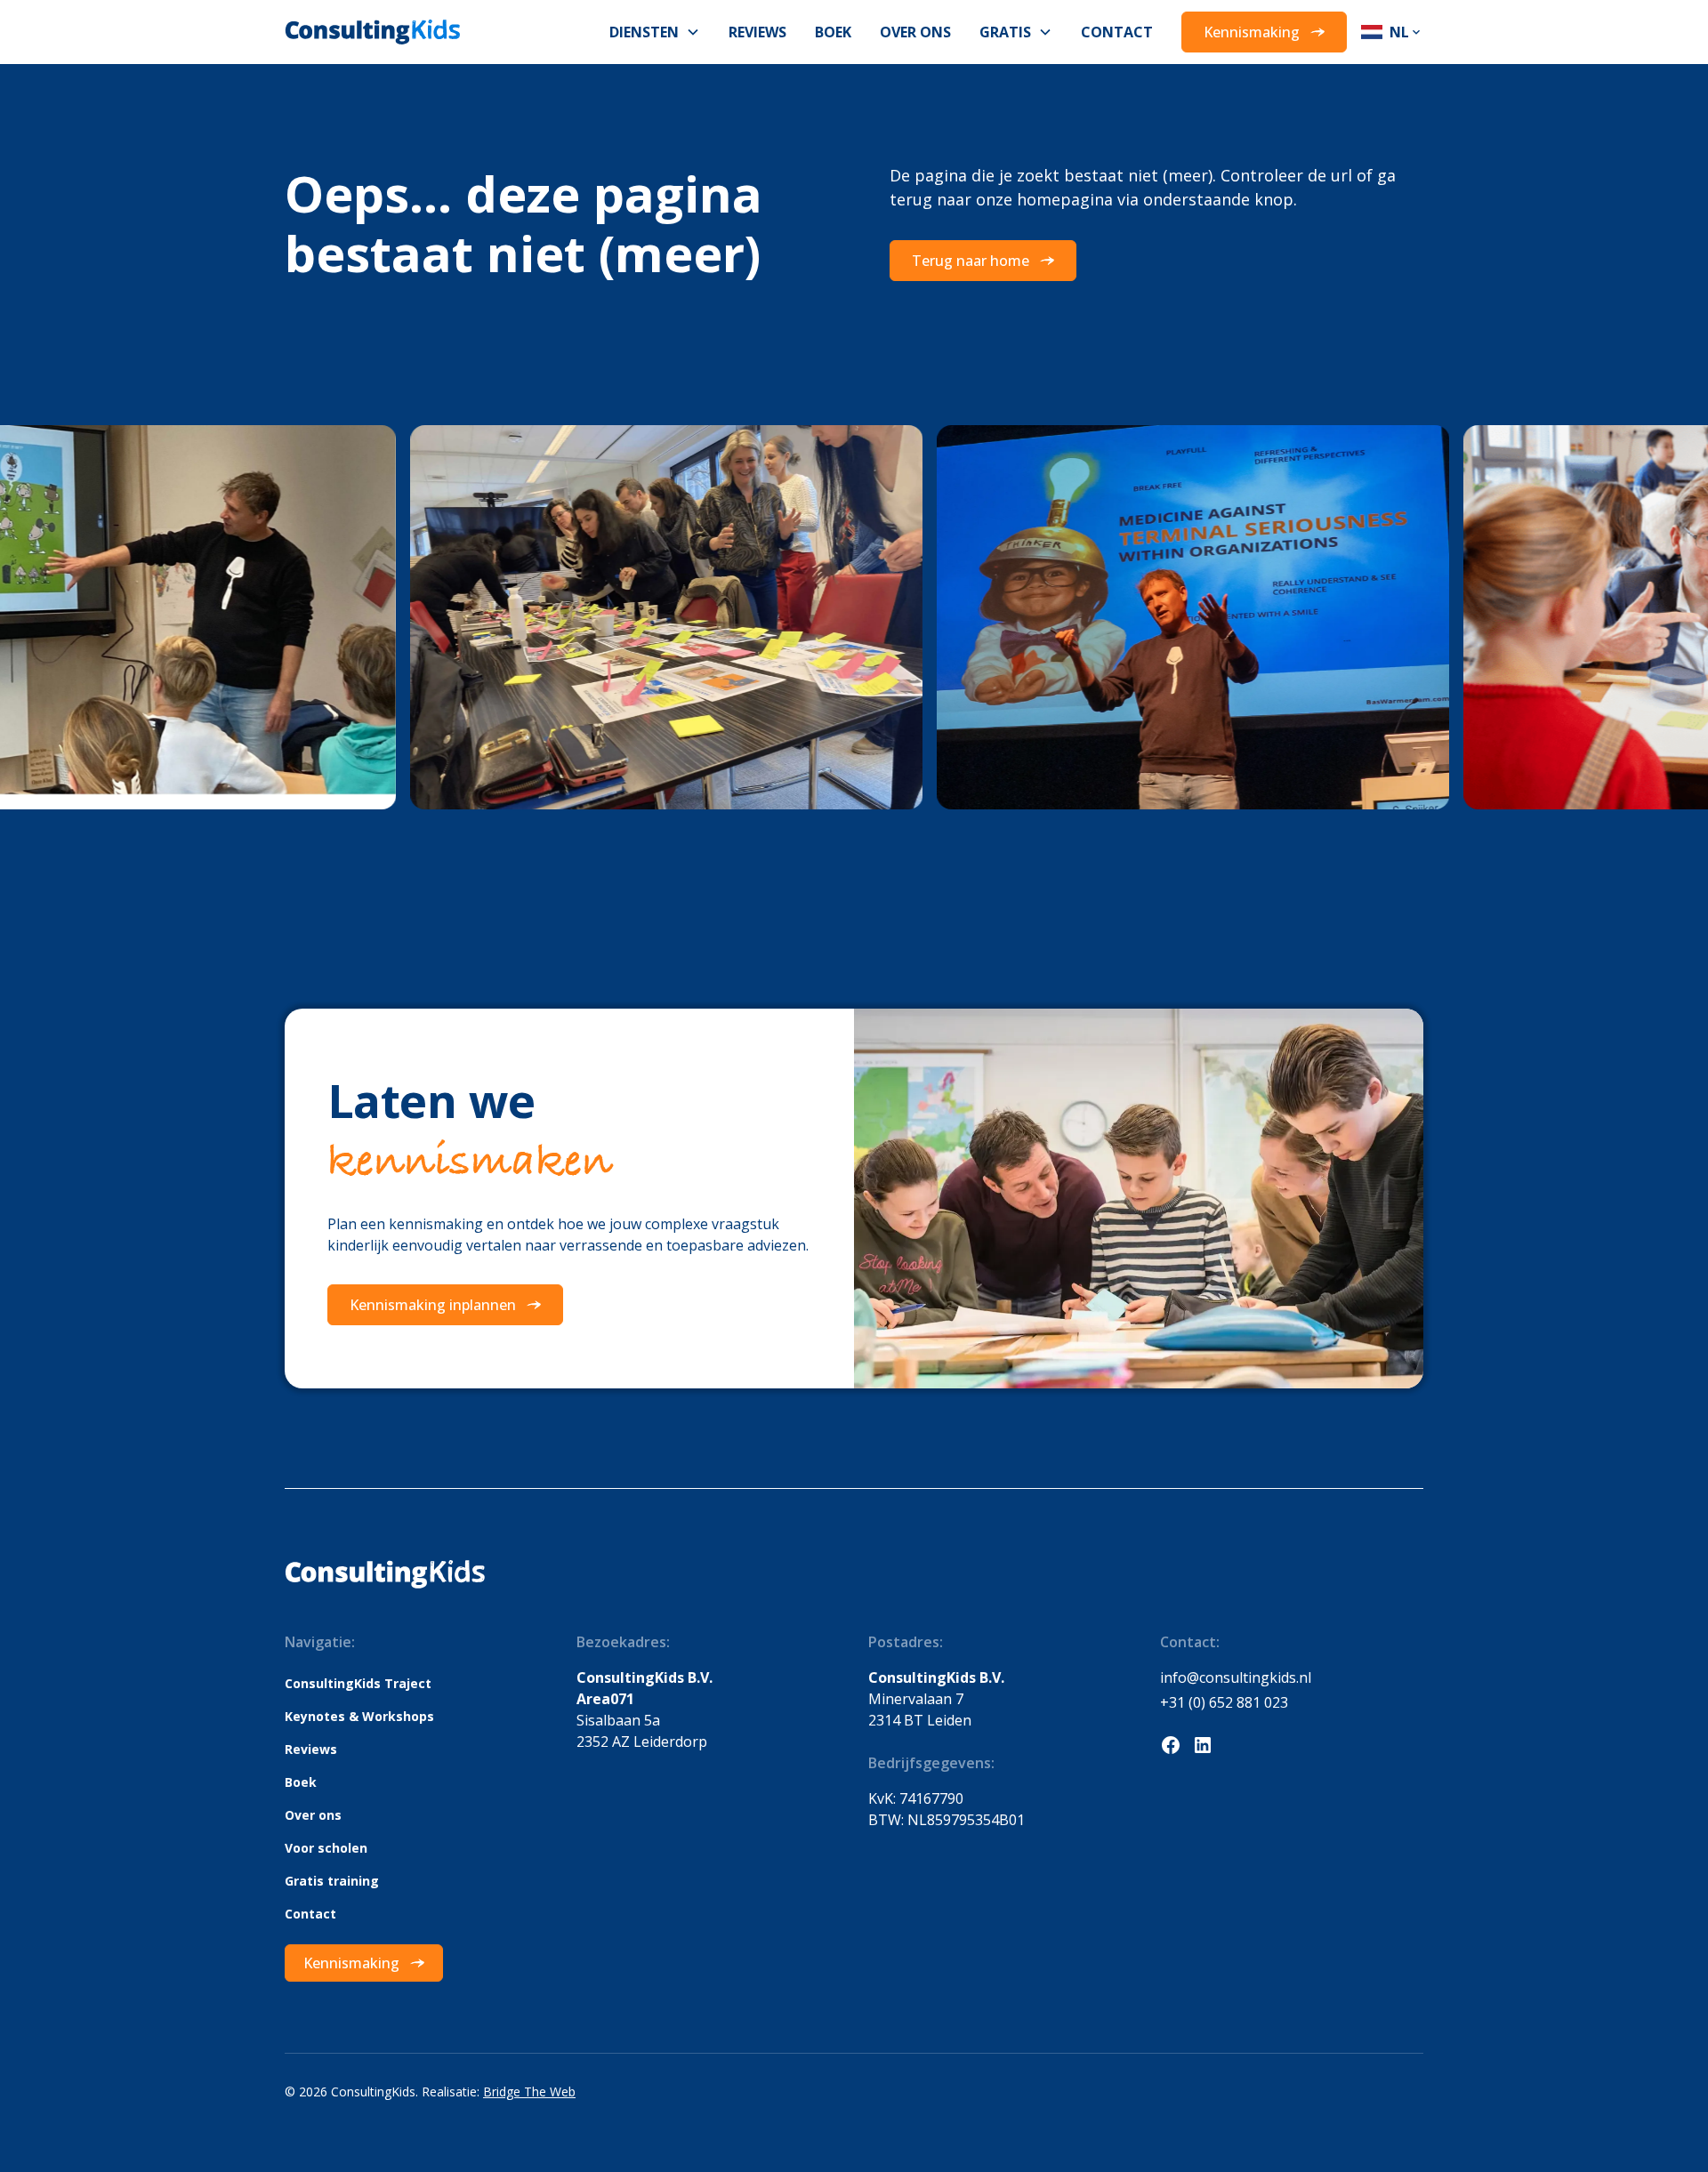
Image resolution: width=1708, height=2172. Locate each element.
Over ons (915, 32)
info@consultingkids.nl (1236, 1677)
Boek (833, 32)
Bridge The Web (529, 2092)
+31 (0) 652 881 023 (1224, 1702)
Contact (1117, 32)
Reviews (757, 32)
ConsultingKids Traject (358, 1683)
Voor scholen (326, 1848)
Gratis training (332, 1881)
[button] (655, 32)
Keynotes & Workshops (359, 1716)
